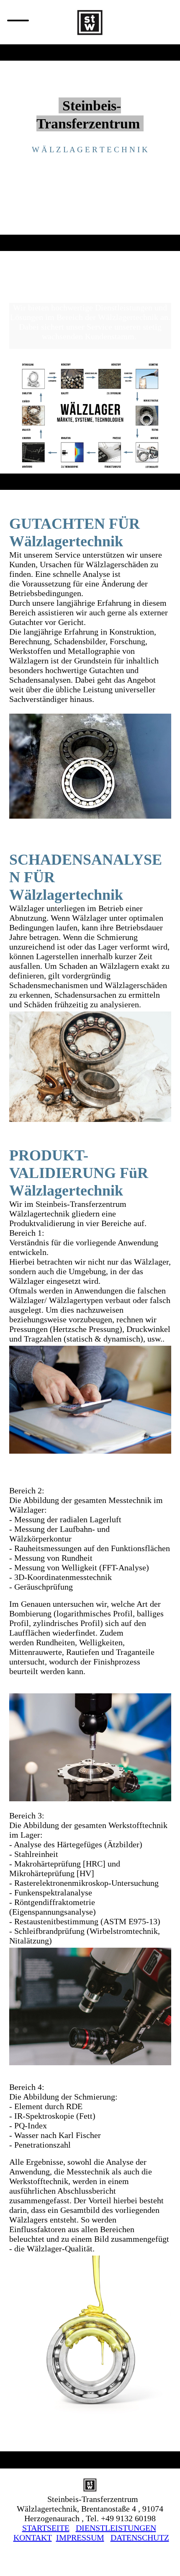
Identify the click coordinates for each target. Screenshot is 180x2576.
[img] (90, 22)
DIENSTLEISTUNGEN (116, 2528)
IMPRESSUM (80, 2538)
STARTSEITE (46, 2528)
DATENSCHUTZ (140, 2538)
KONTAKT (33, 2538)
